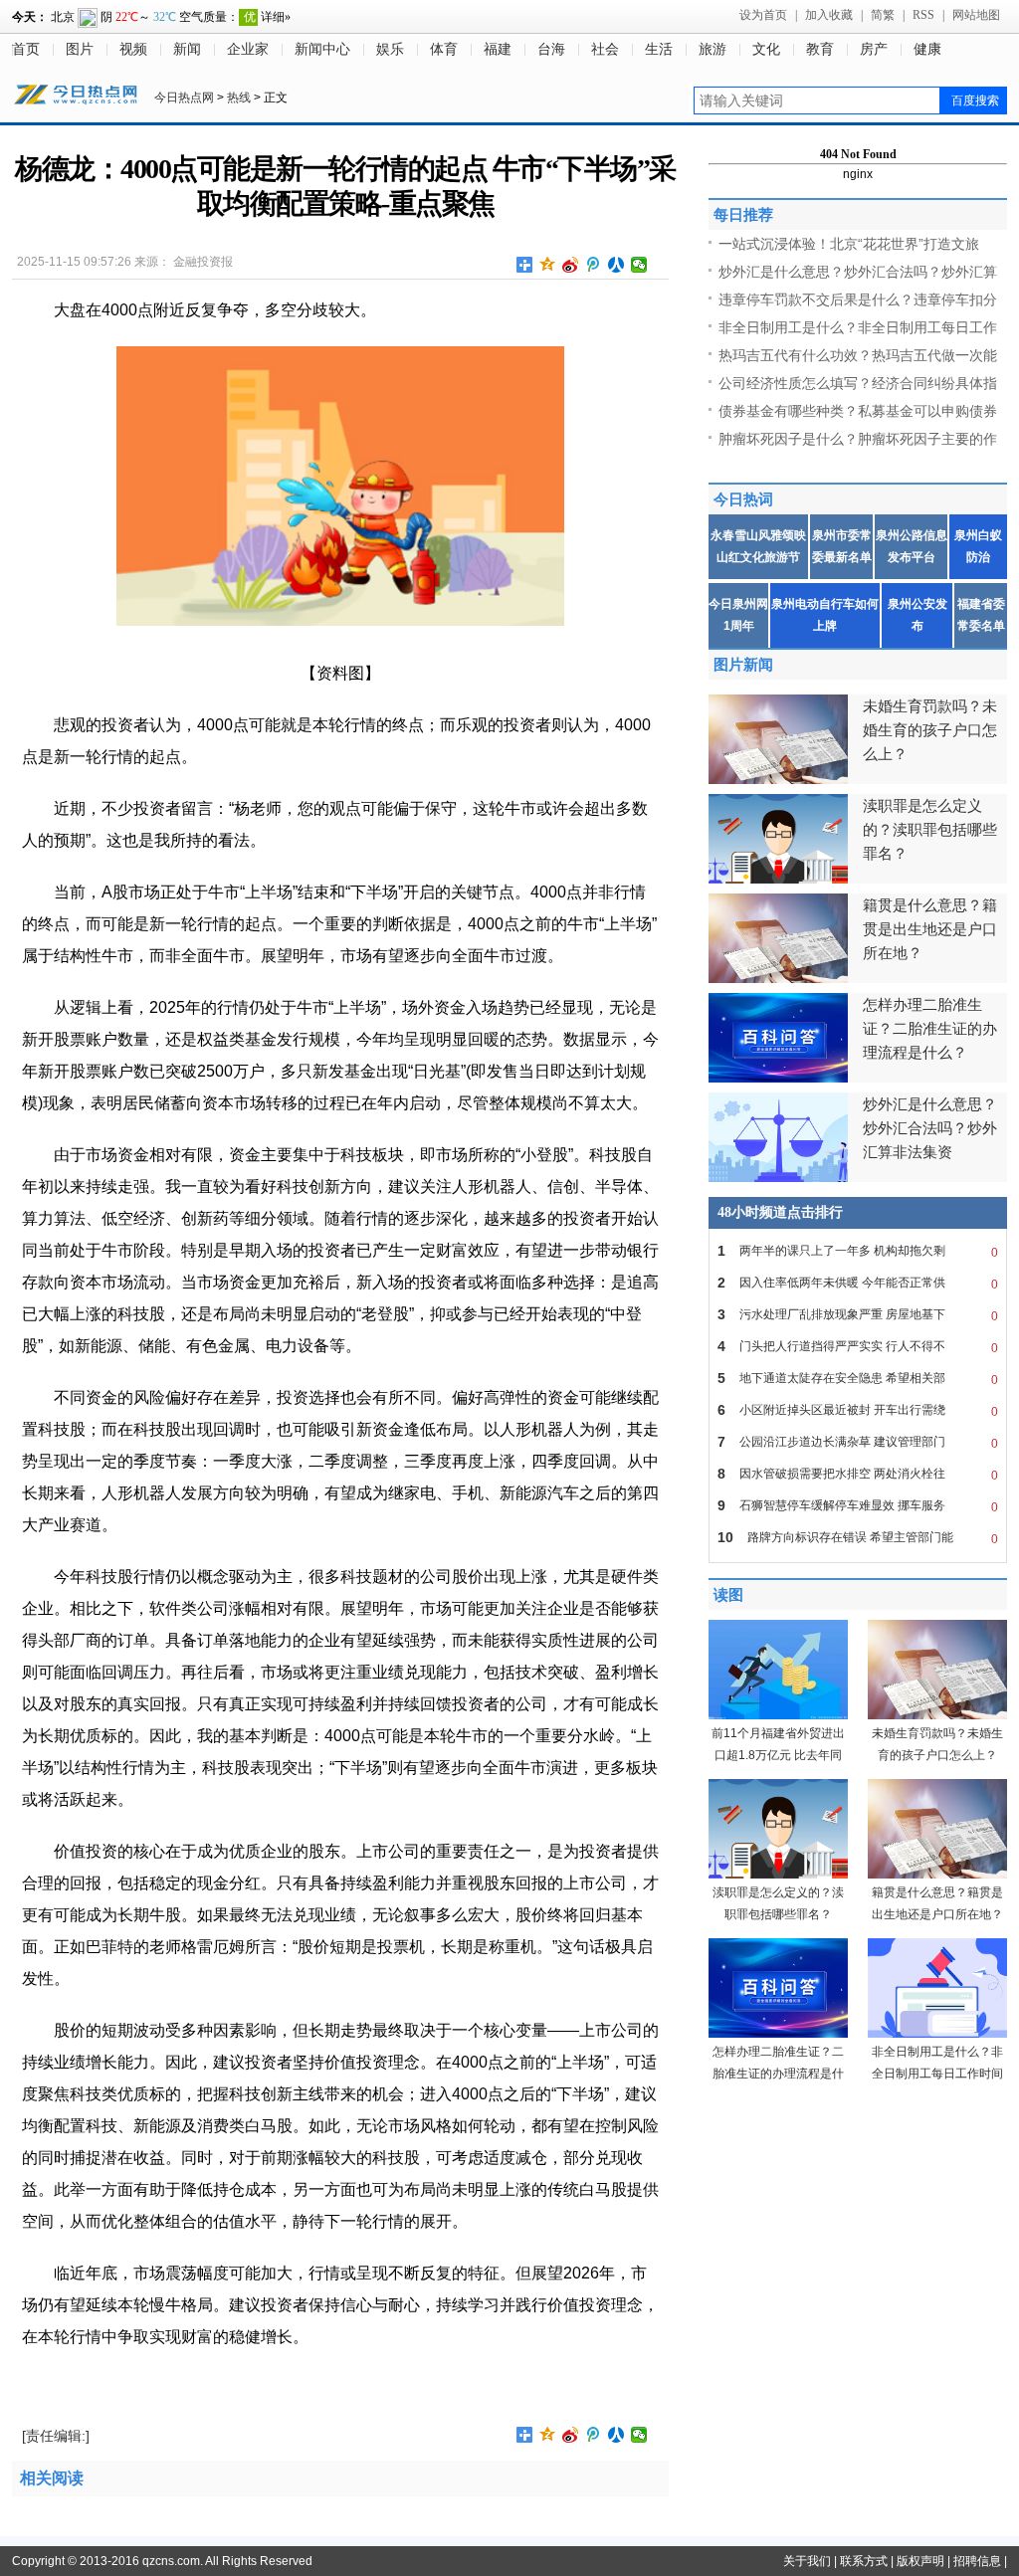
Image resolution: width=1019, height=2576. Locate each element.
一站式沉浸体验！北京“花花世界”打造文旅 (849, 244)
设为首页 (763, 15)
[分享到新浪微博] (571, 265)
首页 (26, 49)
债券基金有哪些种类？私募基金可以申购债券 (858, 411)
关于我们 (807, 2561)
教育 (820, 49)
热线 (239, 98)
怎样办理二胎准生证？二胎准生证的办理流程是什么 (778, 2074)
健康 (927, 49)
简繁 (883, 15)
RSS (923, 15)
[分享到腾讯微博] (594, 265)
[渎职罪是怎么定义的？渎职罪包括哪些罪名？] (778, 1875)
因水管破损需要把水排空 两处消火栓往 (858, 1474)
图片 (80, 49)
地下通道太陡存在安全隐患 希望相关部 (858, 1379)
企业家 (248, 49)
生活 (659, 49)
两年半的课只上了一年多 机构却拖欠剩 (858, 1251)
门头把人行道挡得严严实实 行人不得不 (858, 1347)
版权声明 (920, 2561)
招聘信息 (977, 2561)
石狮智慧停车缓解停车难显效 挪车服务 (858, 1506)
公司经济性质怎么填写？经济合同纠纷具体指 (858, 383)
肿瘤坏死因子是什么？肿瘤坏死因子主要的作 (858, 439)
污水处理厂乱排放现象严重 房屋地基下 (858, 1315)
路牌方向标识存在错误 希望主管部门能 (858, 1538)
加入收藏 (829, 15)
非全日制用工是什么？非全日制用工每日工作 (858, 327)
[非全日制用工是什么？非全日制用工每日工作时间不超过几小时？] (937, 2034)
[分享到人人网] (616, 265)
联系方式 (864, 2561)
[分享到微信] (639, 265)
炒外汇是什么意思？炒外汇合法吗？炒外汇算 (858, 272)
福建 (498, 49)
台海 (551, 49)
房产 (874, 49)
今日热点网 (184, 98)
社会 (605, 49)
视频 (133, 49)
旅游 (713, 49)
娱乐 (390, 49)
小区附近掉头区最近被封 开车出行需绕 (858, 1410)
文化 (766, 49)
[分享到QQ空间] (548, 265)
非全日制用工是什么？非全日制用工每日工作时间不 (937, 2074)
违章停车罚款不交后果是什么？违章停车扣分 (858, 299)
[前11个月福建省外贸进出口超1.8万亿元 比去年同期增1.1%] (778, 1715)
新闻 (187, 49)
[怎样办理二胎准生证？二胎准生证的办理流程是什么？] (778, 2034)
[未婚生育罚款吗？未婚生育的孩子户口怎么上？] (937, 1715)
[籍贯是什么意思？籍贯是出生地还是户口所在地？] (937, 1875)
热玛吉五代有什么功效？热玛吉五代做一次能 (858, 355)
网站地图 (976, 15)
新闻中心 (322, 49)
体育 (444, 49)
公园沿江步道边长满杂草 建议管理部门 (858, 1442)
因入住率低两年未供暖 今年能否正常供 (858, 1283)
